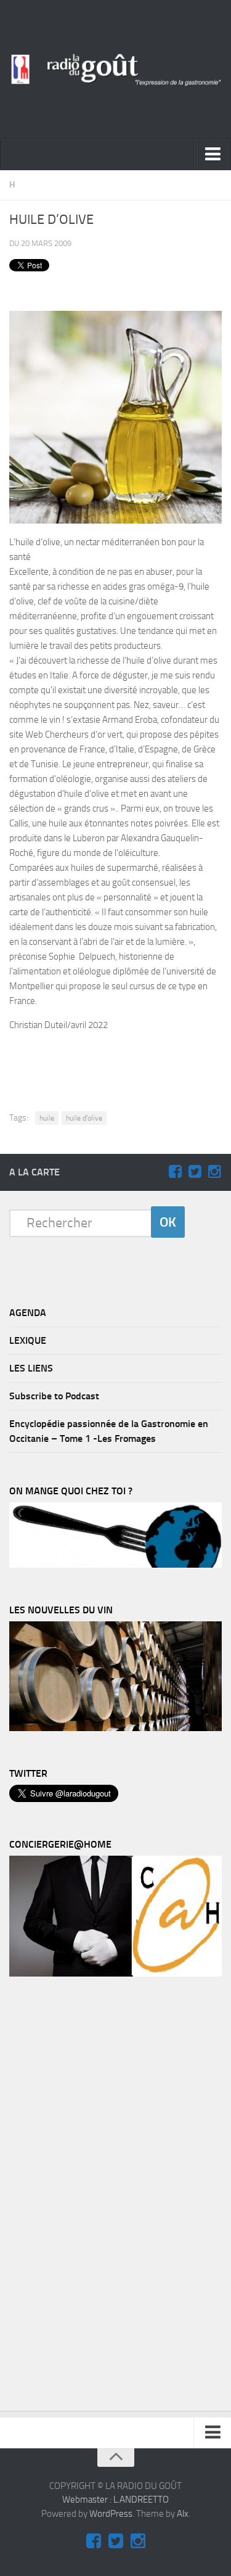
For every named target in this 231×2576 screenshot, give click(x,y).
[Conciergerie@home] (115, 1973)
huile (47, 1118)
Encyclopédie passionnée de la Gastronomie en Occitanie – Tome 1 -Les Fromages (109, 1431)
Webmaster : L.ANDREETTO (115, 2500)
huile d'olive (84, 1118)
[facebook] (175, 1172)
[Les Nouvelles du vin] (115, 1728)
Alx (183, 2514)
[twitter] (195, 1172)
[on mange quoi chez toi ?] (115, 1565)
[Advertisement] (122, 1061)
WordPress (111, 2514)
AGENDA (28, 1313)
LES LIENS (31, 1368)
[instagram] (214, 1172)
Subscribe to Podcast (54, 1396)
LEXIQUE (28, 1340)
